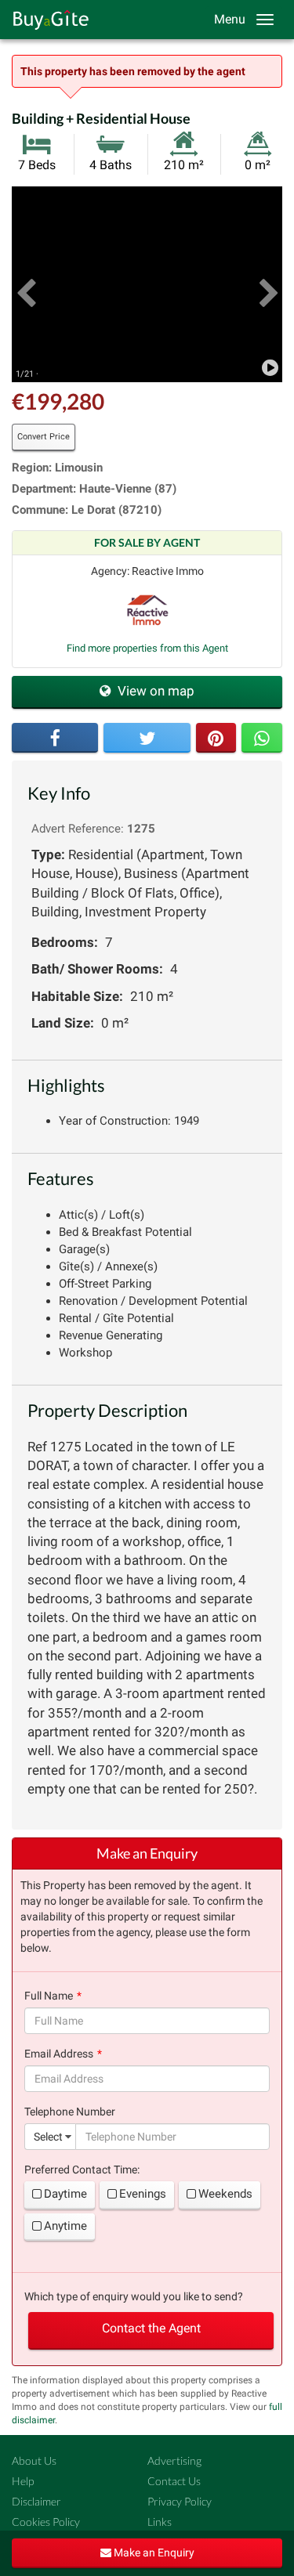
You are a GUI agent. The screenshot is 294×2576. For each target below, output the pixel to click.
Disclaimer (36, 2501)
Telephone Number (70, 2112)
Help (23, 2481)
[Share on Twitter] (147, 738)
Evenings (143, 2194)
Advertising (174, 2460)
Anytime (65, 2226)
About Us (34, 2460)
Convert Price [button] (44, 437)
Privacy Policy (180, 2501)
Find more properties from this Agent (147, 648)
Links (160, 2522)
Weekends (225, 2194)
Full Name (49, 1996)
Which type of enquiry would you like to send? (134, 2296)
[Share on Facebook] (55, 738)
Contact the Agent (151, 2328)
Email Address (59, 2054)
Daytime (65, 2194)
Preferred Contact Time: (82, 2170)
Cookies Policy (46, 2522)
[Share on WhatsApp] (262, 738)
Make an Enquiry (153, 2553)
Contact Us (174, 2481)
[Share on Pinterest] (216, 738)
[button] (25, 284)
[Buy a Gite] (47, 20)
